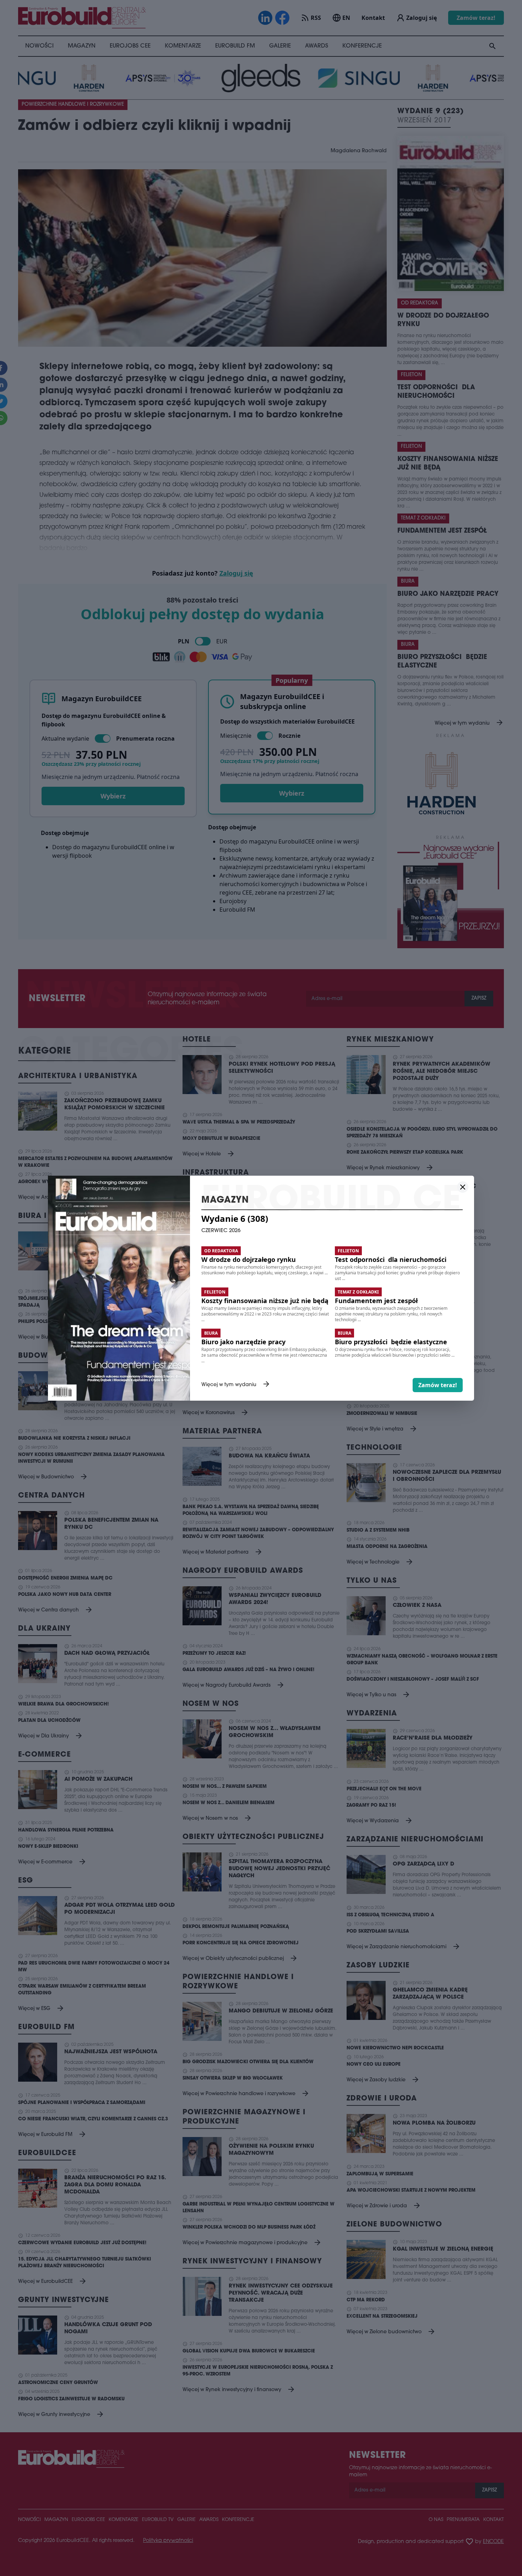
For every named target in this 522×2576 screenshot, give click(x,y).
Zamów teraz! (438, 1385)
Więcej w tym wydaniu (236, 1385)
